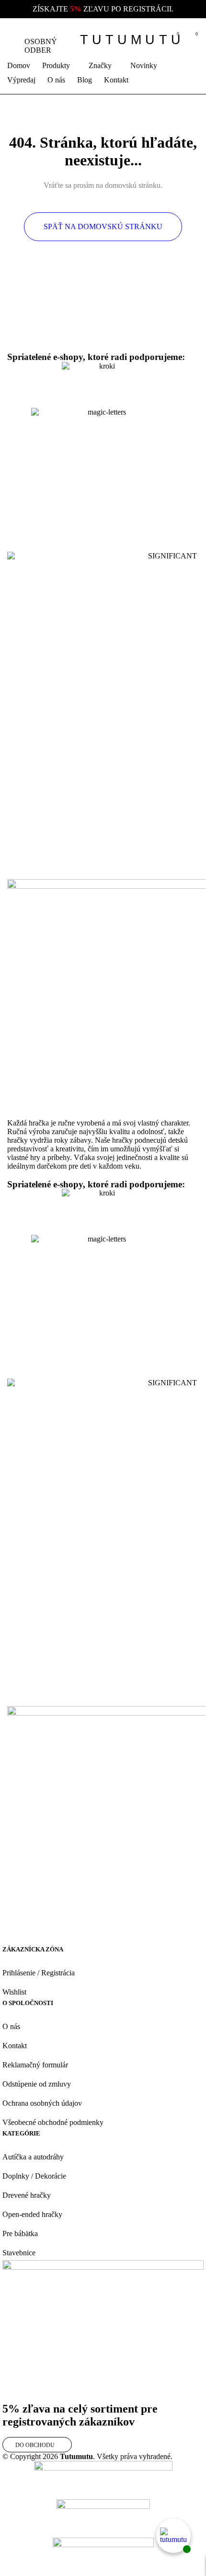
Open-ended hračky (32, 2214)
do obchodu (35, 2445)
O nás (11, 2026)
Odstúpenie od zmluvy (37, 2084)
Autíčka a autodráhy (33, 2157)
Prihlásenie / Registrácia (39, 1973)
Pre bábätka (20, 2234)
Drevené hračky (27, 2195)
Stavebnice (19, 2253)
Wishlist (14, 1992)
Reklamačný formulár (35, 2065)
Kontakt (15, 2046)
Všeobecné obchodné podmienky (53, 2122)
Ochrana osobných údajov (42, 2103)
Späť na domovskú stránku (103, 226)
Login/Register (152, 40)
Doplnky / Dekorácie (34, 2176)
